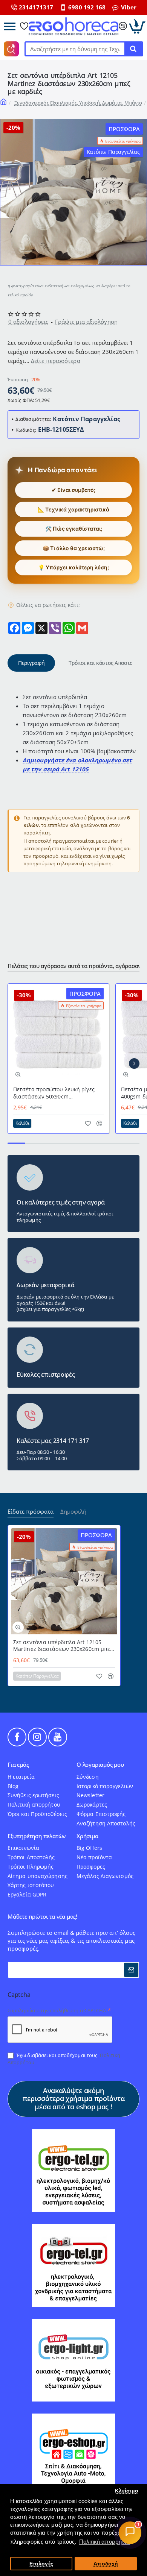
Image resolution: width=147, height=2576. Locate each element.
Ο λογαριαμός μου (100, 1765)
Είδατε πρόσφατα (31, 1512)
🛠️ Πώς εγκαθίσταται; (74, 529)
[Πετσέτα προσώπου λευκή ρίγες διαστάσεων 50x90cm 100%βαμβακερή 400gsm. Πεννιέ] (58, 1034)
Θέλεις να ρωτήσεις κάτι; (48, 605)
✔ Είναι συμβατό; (73, 490)
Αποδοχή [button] (106, 2564)
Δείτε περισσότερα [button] (56, 361)
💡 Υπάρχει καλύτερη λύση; (73, 567)
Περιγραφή (31, 663)
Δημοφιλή (73, 1512)
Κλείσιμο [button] (127, 2491)
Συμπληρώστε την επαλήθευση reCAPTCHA (57, 2010)
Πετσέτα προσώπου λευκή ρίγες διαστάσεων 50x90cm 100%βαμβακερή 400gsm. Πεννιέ (55, 1093)
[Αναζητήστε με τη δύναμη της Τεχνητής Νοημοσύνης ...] (133, 49)
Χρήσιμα (87, 1836)
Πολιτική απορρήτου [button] (105, 2542)
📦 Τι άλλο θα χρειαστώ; (74, 548)
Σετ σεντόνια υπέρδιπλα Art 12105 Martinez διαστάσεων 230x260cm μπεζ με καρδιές (63, 1646)
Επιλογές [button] (41, 2564)
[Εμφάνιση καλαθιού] (137, 26)
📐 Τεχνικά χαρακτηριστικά (73, 509)
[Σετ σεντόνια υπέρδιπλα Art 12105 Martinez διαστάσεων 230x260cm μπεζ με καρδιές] (64, 1581)
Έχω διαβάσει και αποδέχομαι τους (64, 2059)
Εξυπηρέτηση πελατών (37, 1836)
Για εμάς (18, 1765)
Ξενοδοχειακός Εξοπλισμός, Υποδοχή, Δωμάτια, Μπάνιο (78, 103)
